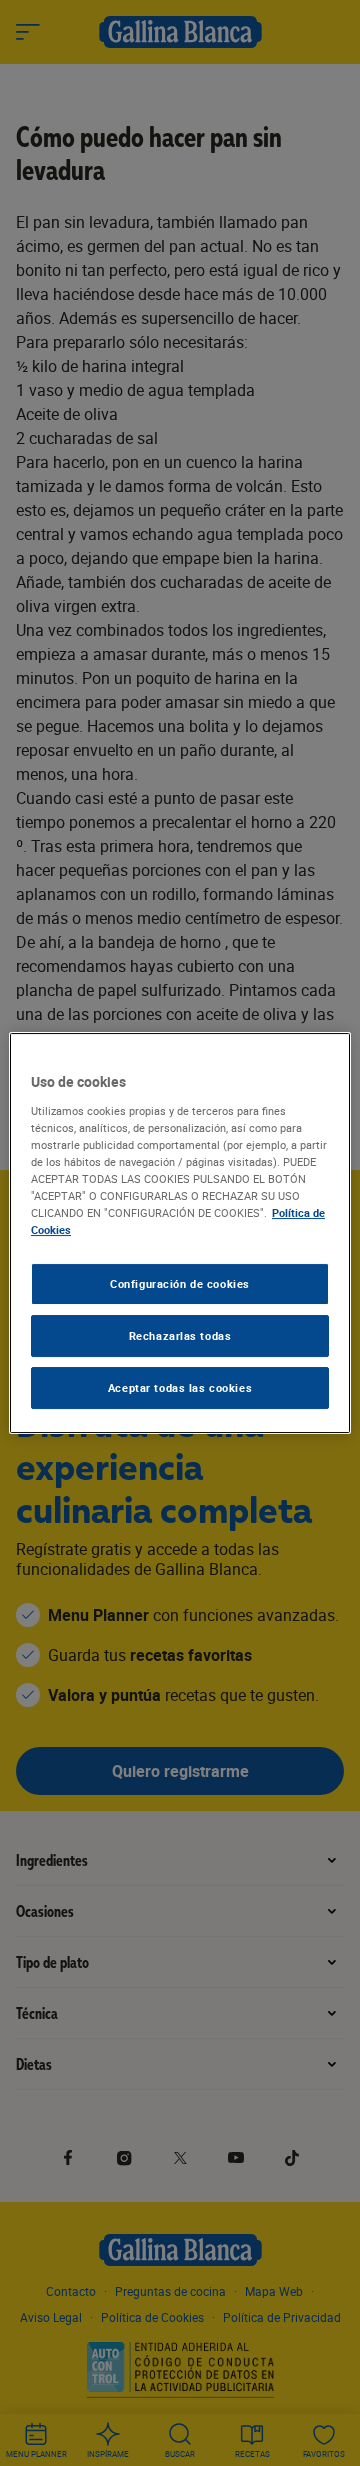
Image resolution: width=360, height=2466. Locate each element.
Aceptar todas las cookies (180, 1387)
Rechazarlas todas (180, 1335)
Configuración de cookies (180, 1283)
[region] (180, 1233)
